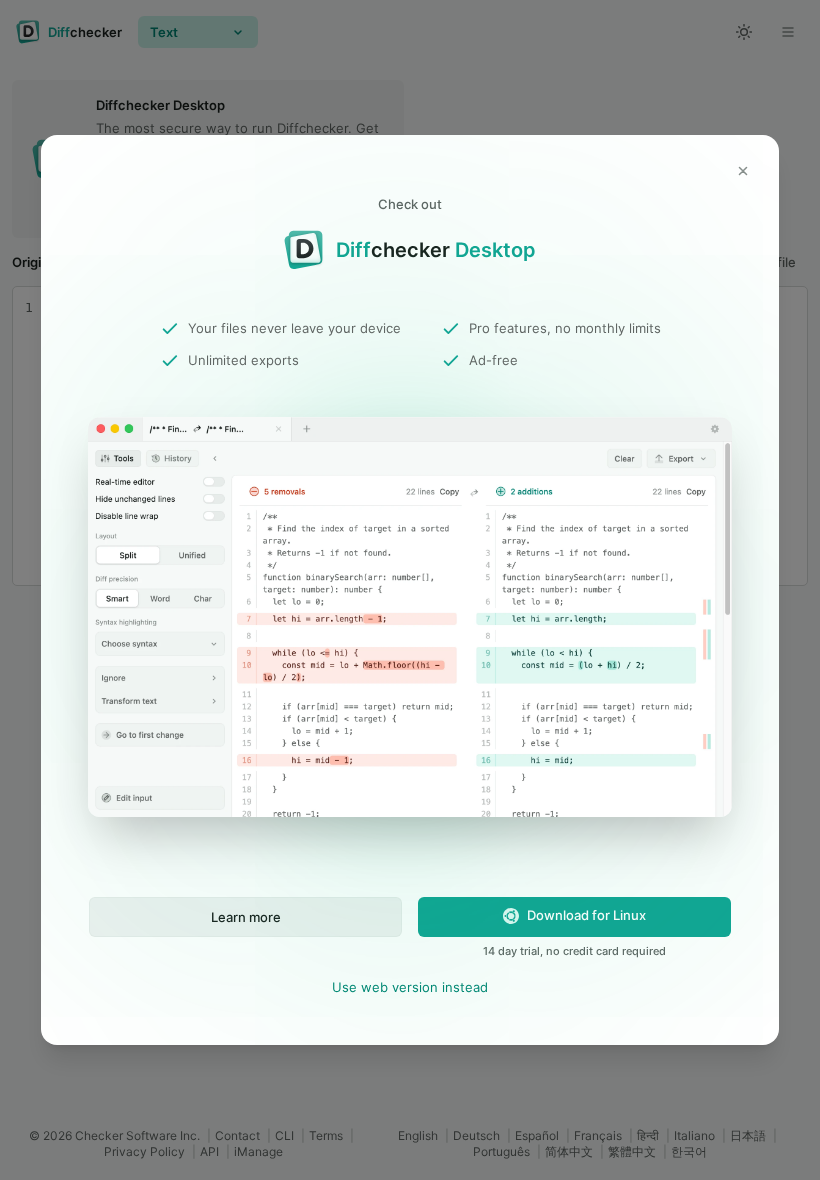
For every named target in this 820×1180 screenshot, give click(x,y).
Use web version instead (410, 987)
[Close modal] (743, 171)
